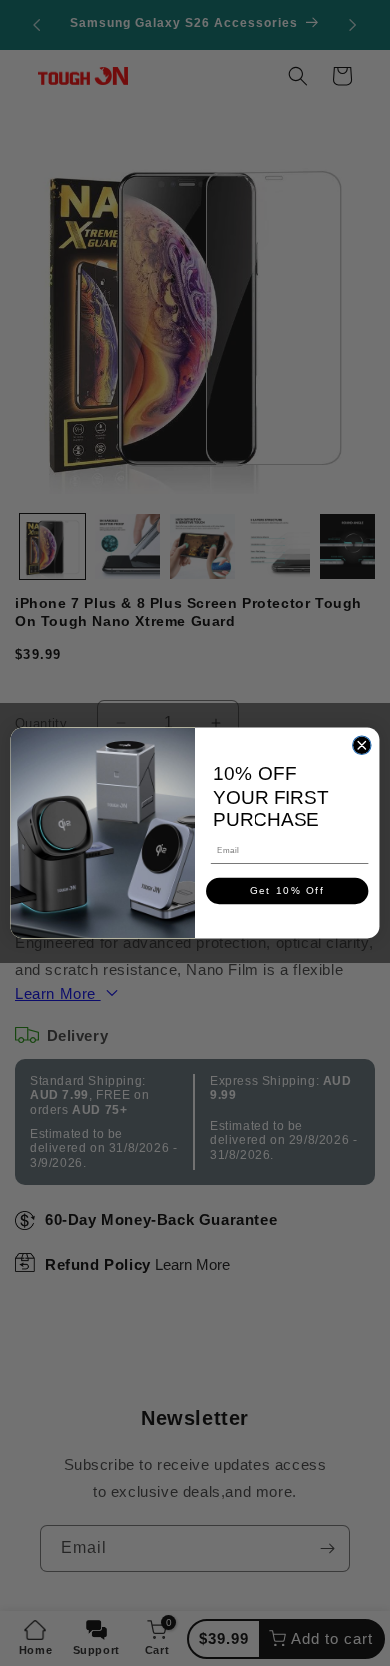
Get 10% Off (287, 891)
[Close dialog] (362, 745)
